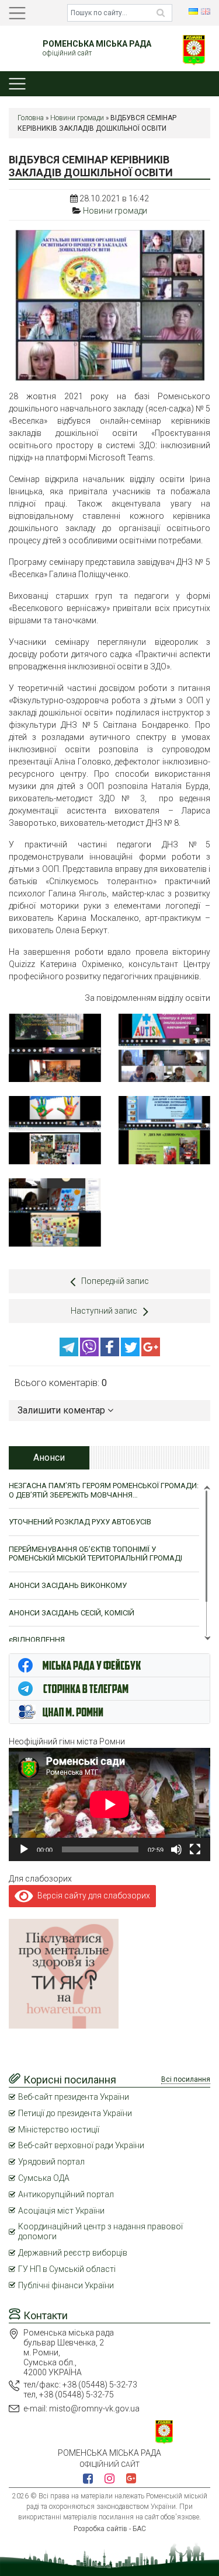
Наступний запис (104, 1311)
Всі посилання (186, 2079)
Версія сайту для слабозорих (92, 1896)
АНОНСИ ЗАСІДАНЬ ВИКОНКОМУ (68, 1585)
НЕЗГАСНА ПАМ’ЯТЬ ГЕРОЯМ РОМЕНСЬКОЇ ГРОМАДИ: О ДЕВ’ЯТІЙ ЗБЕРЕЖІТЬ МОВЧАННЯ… (104, 1490)
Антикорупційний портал (66, 2194)
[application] (109, 1804)
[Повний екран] (195, 1849)
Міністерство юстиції (59, 2130)
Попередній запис (115, 1281)
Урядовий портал (51, 2162)
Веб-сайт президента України (74, 2097)
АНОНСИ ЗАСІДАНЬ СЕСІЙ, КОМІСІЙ (72, 1613)
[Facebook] (111, 1353)
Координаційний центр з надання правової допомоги (100, 2231)
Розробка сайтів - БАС (110, 2529)
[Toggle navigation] (17, 13)
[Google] (151, 1353)
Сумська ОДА (44, 2178)
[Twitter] (131, 1353)
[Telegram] (70, 1353)
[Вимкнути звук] (176, 1849)
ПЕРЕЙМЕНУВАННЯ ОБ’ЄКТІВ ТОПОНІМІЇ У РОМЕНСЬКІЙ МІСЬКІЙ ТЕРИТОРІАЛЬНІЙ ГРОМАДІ (95, 1554)
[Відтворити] (24, 1849)
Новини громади (77, 118)
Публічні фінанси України (66, 2285)
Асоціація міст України (61, 2211)
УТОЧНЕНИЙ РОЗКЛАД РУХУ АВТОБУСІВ (80, 1522)
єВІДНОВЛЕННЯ (37, 1640)
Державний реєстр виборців (73, 2253)
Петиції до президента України (75, 2113)
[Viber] (90, 1353)
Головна (31, 118)
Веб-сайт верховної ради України (81, 2145)
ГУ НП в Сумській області (67, 2269)
